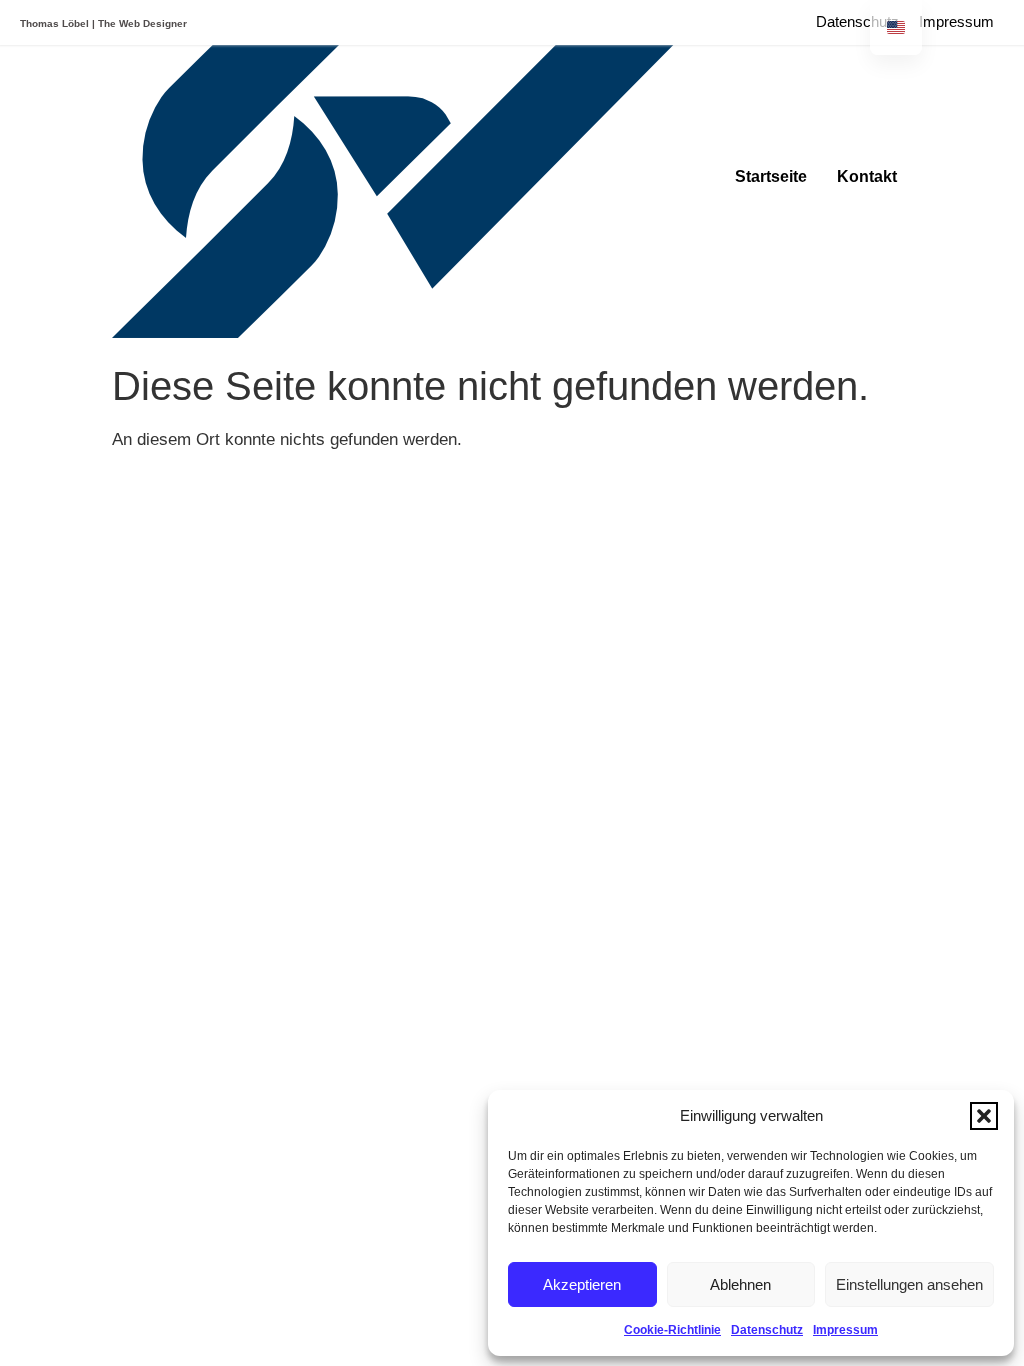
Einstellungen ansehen (909, 1284)
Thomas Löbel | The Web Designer (103, 23)
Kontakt (867, 176)
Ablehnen (740, 1284)
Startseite (771, 176)
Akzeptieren (582, 1284)
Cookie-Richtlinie (672, 1330)
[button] (984, 1116)
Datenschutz (767, 1330)
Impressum (845, 1330)
